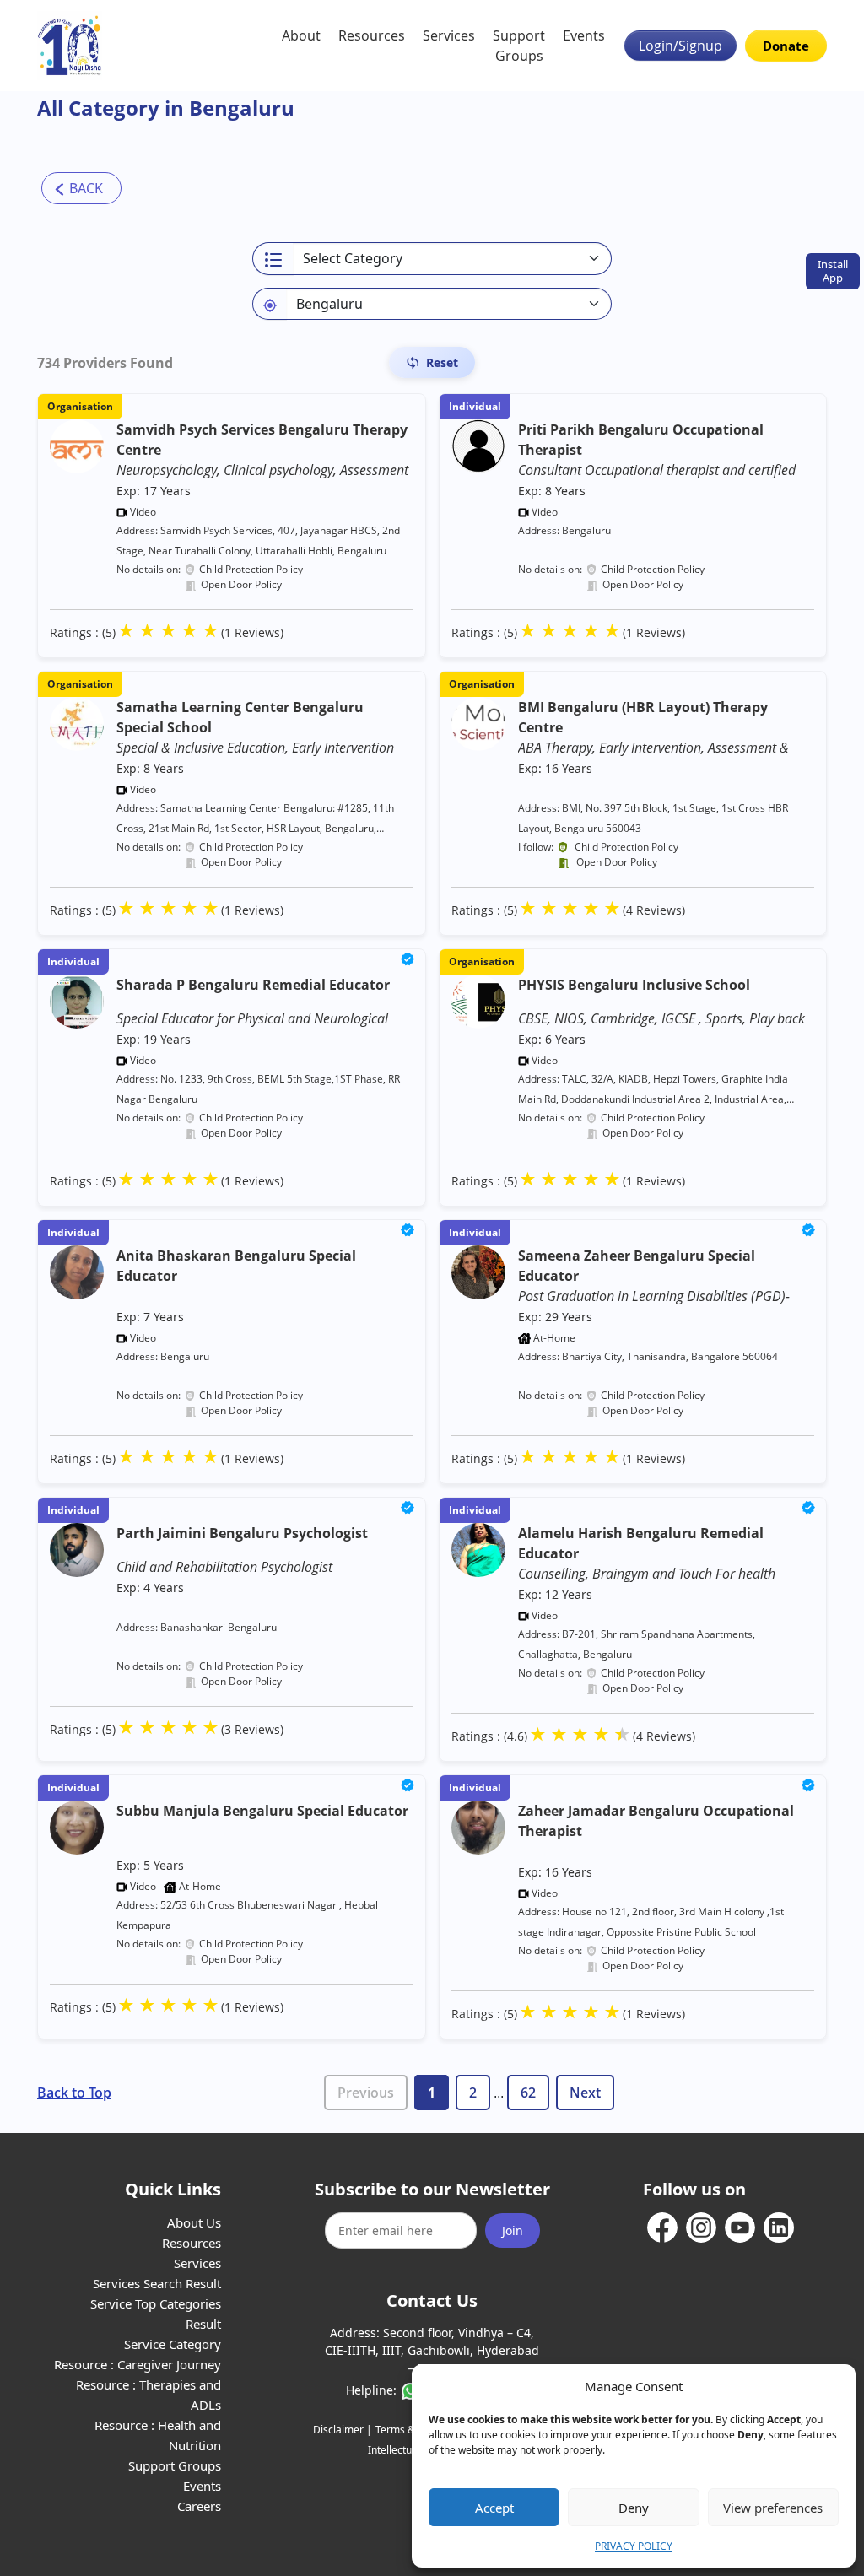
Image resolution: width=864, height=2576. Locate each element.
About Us (194, 2222)
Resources (372, 35)
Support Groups (519, 46)
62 (528, 2093)
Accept (494, 2508)
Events (584, 35)
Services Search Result (157, 2283)
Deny (634, 2508)
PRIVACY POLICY (634, 2546)
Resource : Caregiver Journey (138, 2364)
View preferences (773, 2508)
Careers (199, 2506)
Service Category (173, 2344)
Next (585, 2093)
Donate (786, 46)
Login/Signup (680, 46)
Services (449, 35)
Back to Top (74, 2093)
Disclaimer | (343, 2430)
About (301, 35)
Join (513, 2230)
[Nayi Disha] (70, 46)
